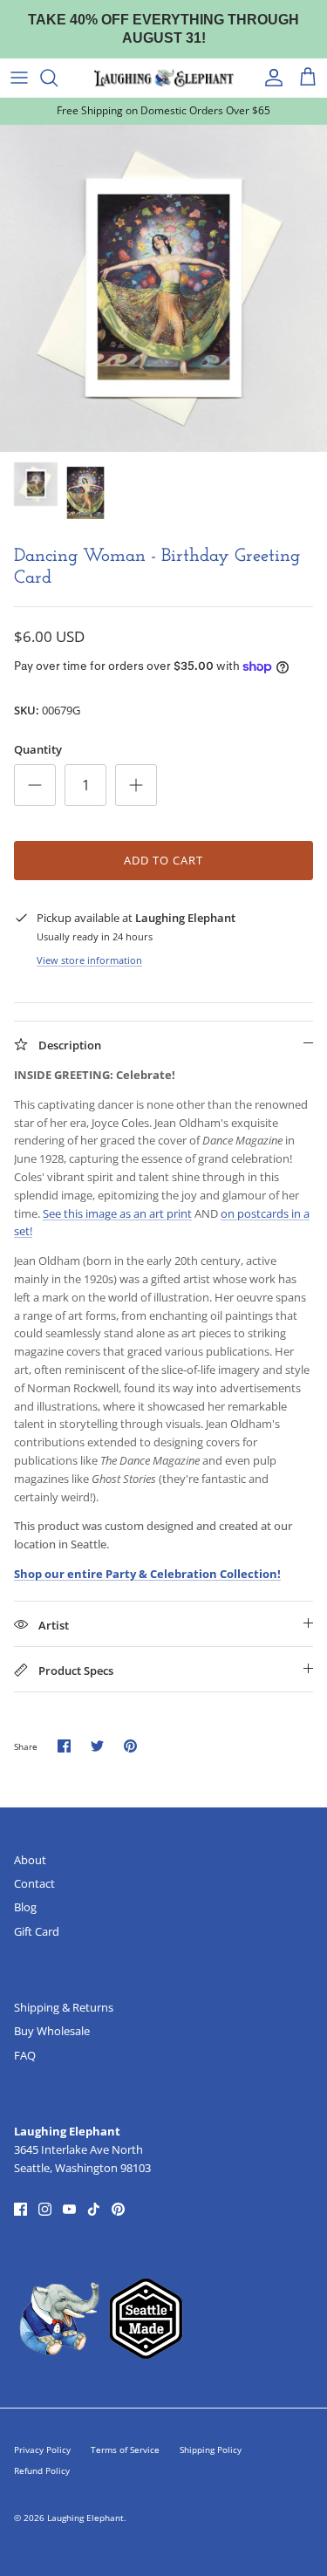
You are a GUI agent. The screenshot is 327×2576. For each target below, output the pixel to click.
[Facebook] (20, 2209)
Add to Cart (163, 860)
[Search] (58, 78)
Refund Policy (42, 2470)
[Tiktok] (94, 2209)
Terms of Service (125, 2450)
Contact (34, 1883)
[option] (163, 288)
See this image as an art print (117, 1213)
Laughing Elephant (85, 2518)
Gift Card (37, 1931)
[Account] (269, 78)
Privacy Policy (42, 2450)
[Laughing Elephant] (164, 78)
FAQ (25, 2055)
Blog (25, 1907)
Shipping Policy (211, 2450)
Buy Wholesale (52, 2031)
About (30, 1860)
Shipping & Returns (64, 2007)
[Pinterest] (118, 2209)
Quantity (38, 749)
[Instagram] (45, 2209)
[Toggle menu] (19, 78)
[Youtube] (69, 2209)
